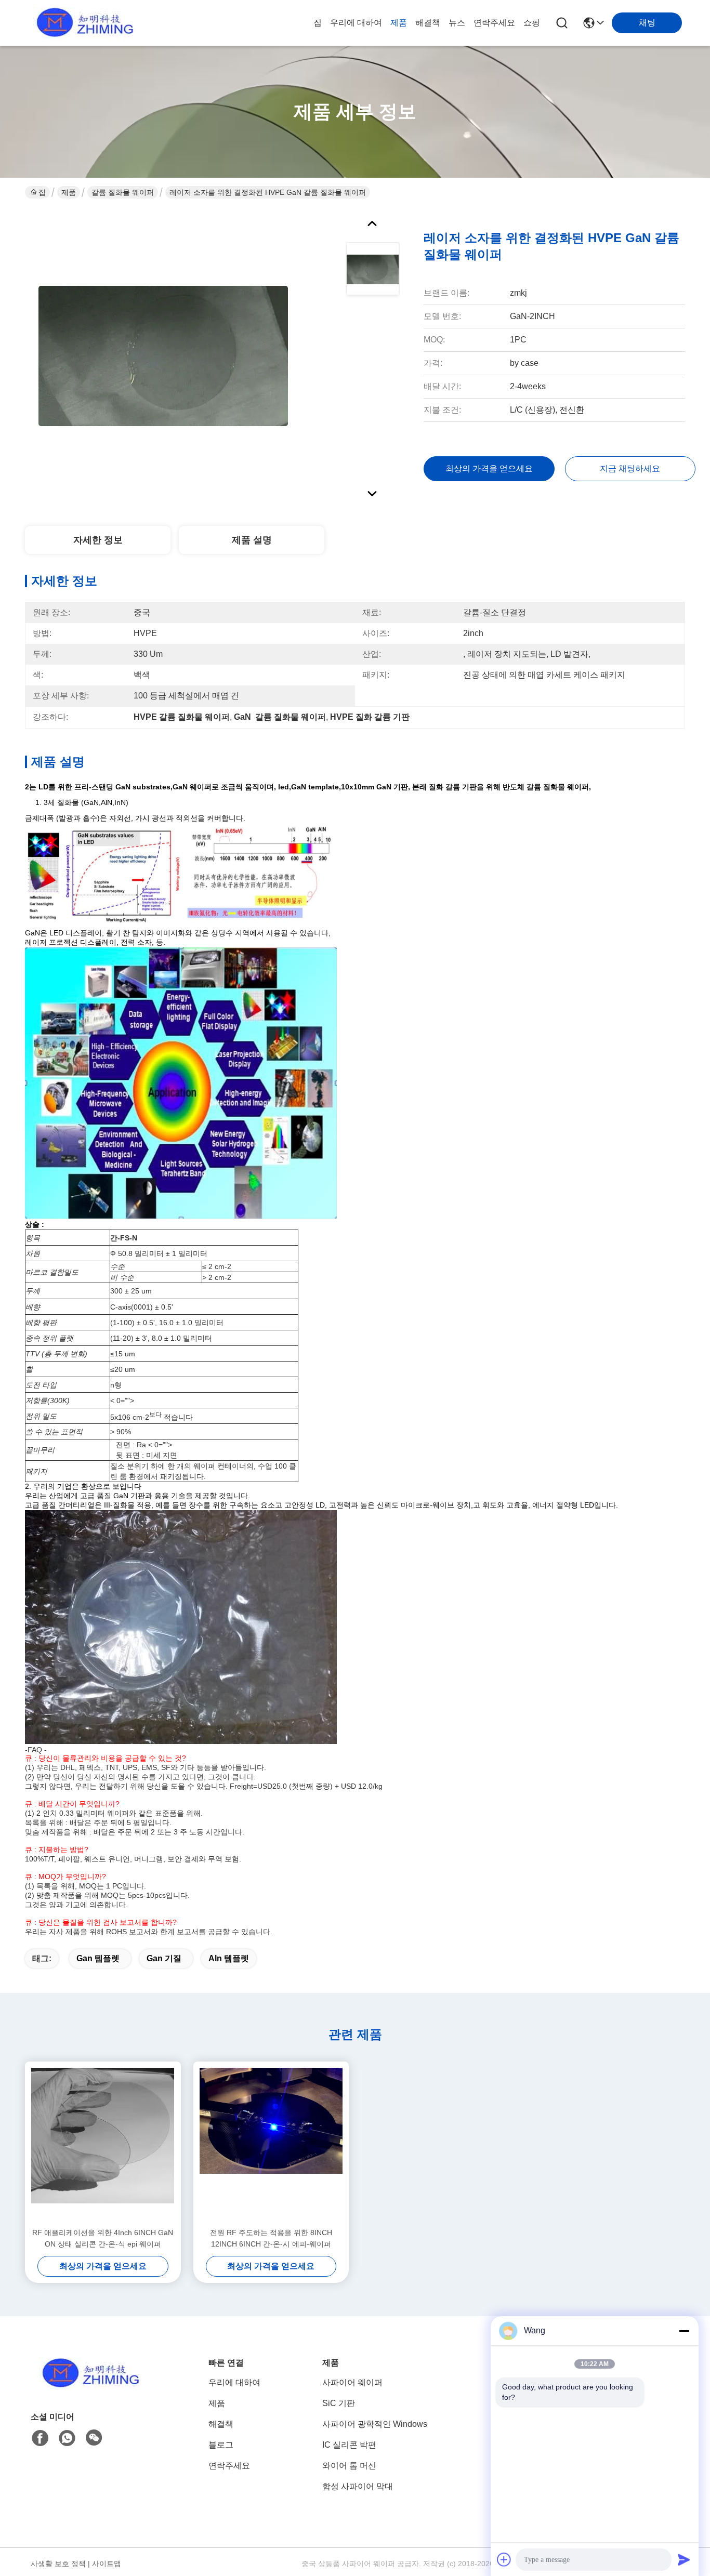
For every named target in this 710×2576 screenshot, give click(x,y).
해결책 (428, 23)
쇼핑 (532, 23)
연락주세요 (494, 23)
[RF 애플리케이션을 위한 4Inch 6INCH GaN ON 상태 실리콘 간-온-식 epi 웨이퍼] (103, 2144)
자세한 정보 (98, 540)
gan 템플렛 (98, 1958)
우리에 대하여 (356, 23)
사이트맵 (107, 2564)
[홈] (88, 2386)
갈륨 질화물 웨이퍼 (123, 192)
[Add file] (504, 2559)
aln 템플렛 (229, 1958)
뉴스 (457, 23)
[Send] (684, 2559)
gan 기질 (164, 1958)
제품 (399, 23)
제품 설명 (252, 540)
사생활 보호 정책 (58, 2564)
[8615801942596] (67, 2438)
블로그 (221, 2445)
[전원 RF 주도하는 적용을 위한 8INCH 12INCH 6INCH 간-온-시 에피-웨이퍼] (271, 2144)
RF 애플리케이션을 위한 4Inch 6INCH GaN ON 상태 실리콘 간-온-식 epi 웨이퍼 (103, 2238)
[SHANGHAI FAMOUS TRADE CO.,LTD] (82, 23)
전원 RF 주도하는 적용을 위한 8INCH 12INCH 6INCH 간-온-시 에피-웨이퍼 (271, 2238)
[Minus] (684, 2331)
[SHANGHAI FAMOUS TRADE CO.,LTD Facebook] (40, 2438)
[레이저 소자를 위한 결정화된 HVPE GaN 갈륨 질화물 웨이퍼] (163, 355)
